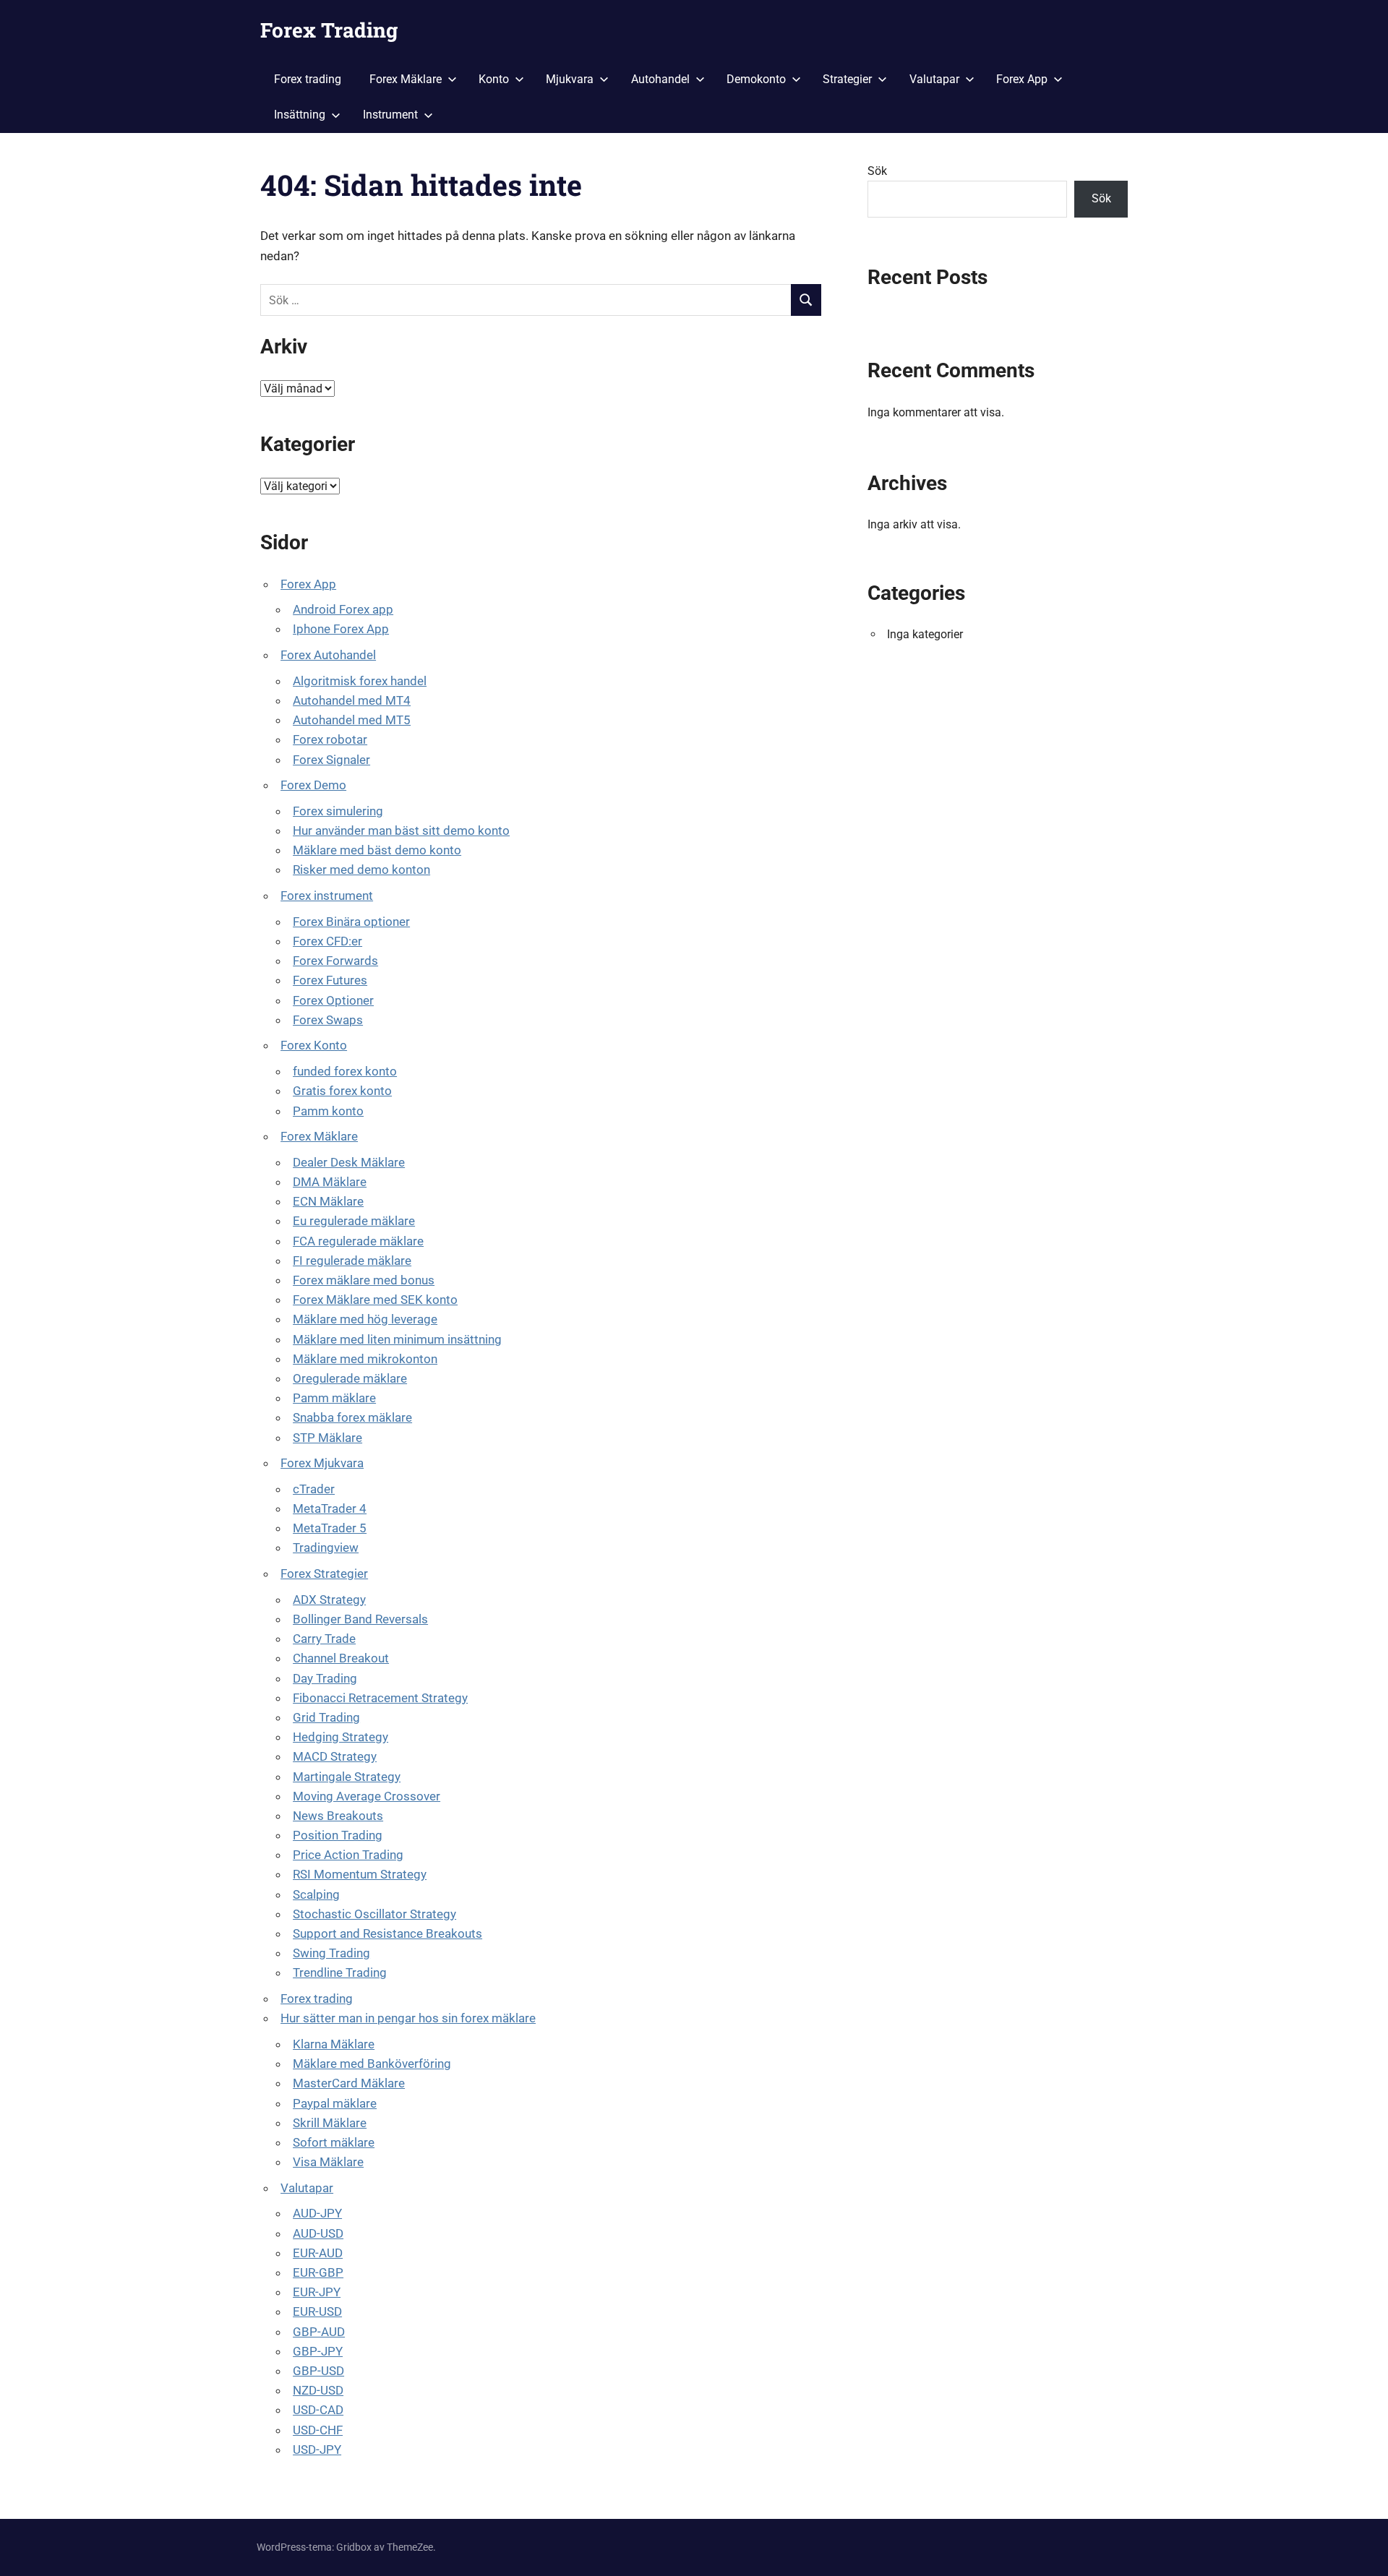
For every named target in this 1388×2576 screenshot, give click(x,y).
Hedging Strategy (340, 1737)
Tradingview (326, 1547)
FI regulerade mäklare (352, 1261)
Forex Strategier (324, 1573)
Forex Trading (329, 30)
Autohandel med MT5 (352, 720)
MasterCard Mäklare (349, 2083)
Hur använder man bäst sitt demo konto (401, 830)
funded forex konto (345, 1071)
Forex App (1022, 79)
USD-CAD (318, 2410)
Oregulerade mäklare (350, 1378)
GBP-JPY (318, 2351)
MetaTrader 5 (330, 1528)
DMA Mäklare (330, 1182)
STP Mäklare (327, 1438)
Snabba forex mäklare (352, 1417)
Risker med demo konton (361, 870)
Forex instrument (327, 896)
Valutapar (934, 79)
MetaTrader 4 (330, 1508)
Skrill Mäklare (330, 2123)
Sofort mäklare (334, 2142)
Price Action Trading (348, 1855)
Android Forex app (343, 609)
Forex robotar (330, 739)
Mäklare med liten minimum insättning (397, 1339)
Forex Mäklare (406, 79)
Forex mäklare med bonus (364, 1280)
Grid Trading (326, 1717)
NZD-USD (318, 2390)
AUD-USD (318, 2233)
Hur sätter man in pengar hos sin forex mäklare (408, 2018)
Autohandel (660, 79)
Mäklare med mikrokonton (365, 1359)
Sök (877, 171)
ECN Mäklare (328, 1201)
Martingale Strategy (347, 1777)
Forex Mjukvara (322, 1463)
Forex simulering (338, 811)
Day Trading (325, 1678)
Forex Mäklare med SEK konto (375, 1300)
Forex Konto (314, 1045)
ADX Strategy (329, 1600)
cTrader (314, 1489)
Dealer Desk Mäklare (349, 1162)
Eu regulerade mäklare (354, 1221)
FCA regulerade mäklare (358, 1241)
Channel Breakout (341, 1658)
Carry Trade (324, 1639)
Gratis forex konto (342, 1091)
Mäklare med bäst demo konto (377, 850)
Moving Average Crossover (367, 1796)
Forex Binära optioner (351, 922)
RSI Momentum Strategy (360, 1874)
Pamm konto (328, 1111)
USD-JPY (317, 2450)
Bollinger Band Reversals (360, 1619)
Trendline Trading (340, 1972)
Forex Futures (330, 980)
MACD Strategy (335, 1756)
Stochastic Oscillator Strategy (374, 1914)
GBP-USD (318, 2371)
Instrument (390, 115)
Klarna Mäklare (334, 2044)
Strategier (847, 79)
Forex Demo (313, 785)
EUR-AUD (318, 2253)
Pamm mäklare (334, 1398)
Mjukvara (570, 79)
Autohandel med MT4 (352, 700)
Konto (494, 79)
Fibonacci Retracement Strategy (380, 1698)
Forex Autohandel (328, 655)
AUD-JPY (317, 2213)
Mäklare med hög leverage (365, 1319)
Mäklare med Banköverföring (372, 2064)
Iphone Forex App (341, 629)
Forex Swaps (328, 1020)
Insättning (300, 115)
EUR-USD (317, 2311)
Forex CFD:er (327, 941)
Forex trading (308, 79)
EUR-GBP (318, 2272)
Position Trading (338, 1835)
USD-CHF (318, 2430)
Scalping (316, 1894)
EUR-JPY (317, 2292)
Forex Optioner (333, 1000)
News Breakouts (338, 1816)
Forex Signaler (331, 760)
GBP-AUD (319, 2332)
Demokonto (756, 79)
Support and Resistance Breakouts (387, 1933)
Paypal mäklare (335, 2103)
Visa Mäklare (328, 2162)
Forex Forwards (335, 961)
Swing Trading (331, 1953)
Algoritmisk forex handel (360, 681)
